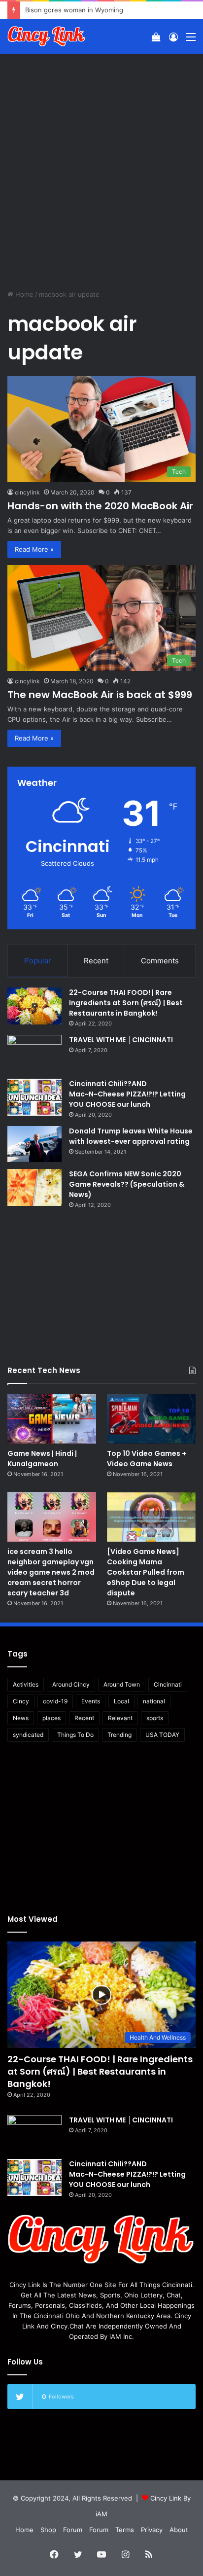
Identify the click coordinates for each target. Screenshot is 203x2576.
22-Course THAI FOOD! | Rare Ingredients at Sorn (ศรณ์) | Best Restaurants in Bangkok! (126, 1003)
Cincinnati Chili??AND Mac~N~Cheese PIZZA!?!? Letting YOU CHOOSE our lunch (127, 1094)
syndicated (28, 1735)
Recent (96, 961)
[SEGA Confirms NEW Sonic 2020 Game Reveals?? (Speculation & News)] (34, 1187)
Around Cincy (71, 1684)
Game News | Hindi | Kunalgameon (42, 1459)
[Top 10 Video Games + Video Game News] (151, 1419)
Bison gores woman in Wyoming (74, 10)
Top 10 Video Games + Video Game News (147, 1459)
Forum (73, 2530)
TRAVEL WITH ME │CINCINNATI (121, 1040)
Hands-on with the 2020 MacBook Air (100, 506)
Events (91, 1701)
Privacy (152, 2530)
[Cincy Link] (47, 36)
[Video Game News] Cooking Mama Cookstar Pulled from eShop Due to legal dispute (146, 1572)
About (179, 2530)
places (51, 1718)
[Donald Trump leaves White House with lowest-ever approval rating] (34, 1144)
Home (23, 294)
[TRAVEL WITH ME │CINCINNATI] (34, 1053)
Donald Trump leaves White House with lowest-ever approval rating (131, 1136)
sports (155, 1718)
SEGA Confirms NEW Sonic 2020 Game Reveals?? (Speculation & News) (127, 1184)
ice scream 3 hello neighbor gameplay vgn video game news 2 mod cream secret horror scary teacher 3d (51, 1572)
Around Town (122, 1684)
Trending (119, 1735)
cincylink (27, 492)
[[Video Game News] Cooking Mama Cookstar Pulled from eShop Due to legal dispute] (151, 1517)
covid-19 (55, 1701)
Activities (26, 1684)
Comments (160, 961)
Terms (125, 2530)
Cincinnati (168, 1684)
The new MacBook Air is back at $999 (100, 695)
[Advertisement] (101, 165)
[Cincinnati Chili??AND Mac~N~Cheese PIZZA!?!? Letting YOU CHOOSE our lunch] (34, 1097)
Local (121, 1701)
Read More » (34, 549)
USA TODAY (162, 1735)
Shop (48, 2530)
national (154, 1701)
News (21, 1718)
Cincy (21, 1701)
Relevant (120, 1718)
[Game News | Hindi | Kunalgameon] (52, 1419)
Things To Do (75, 1735)
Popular (38, 961)
